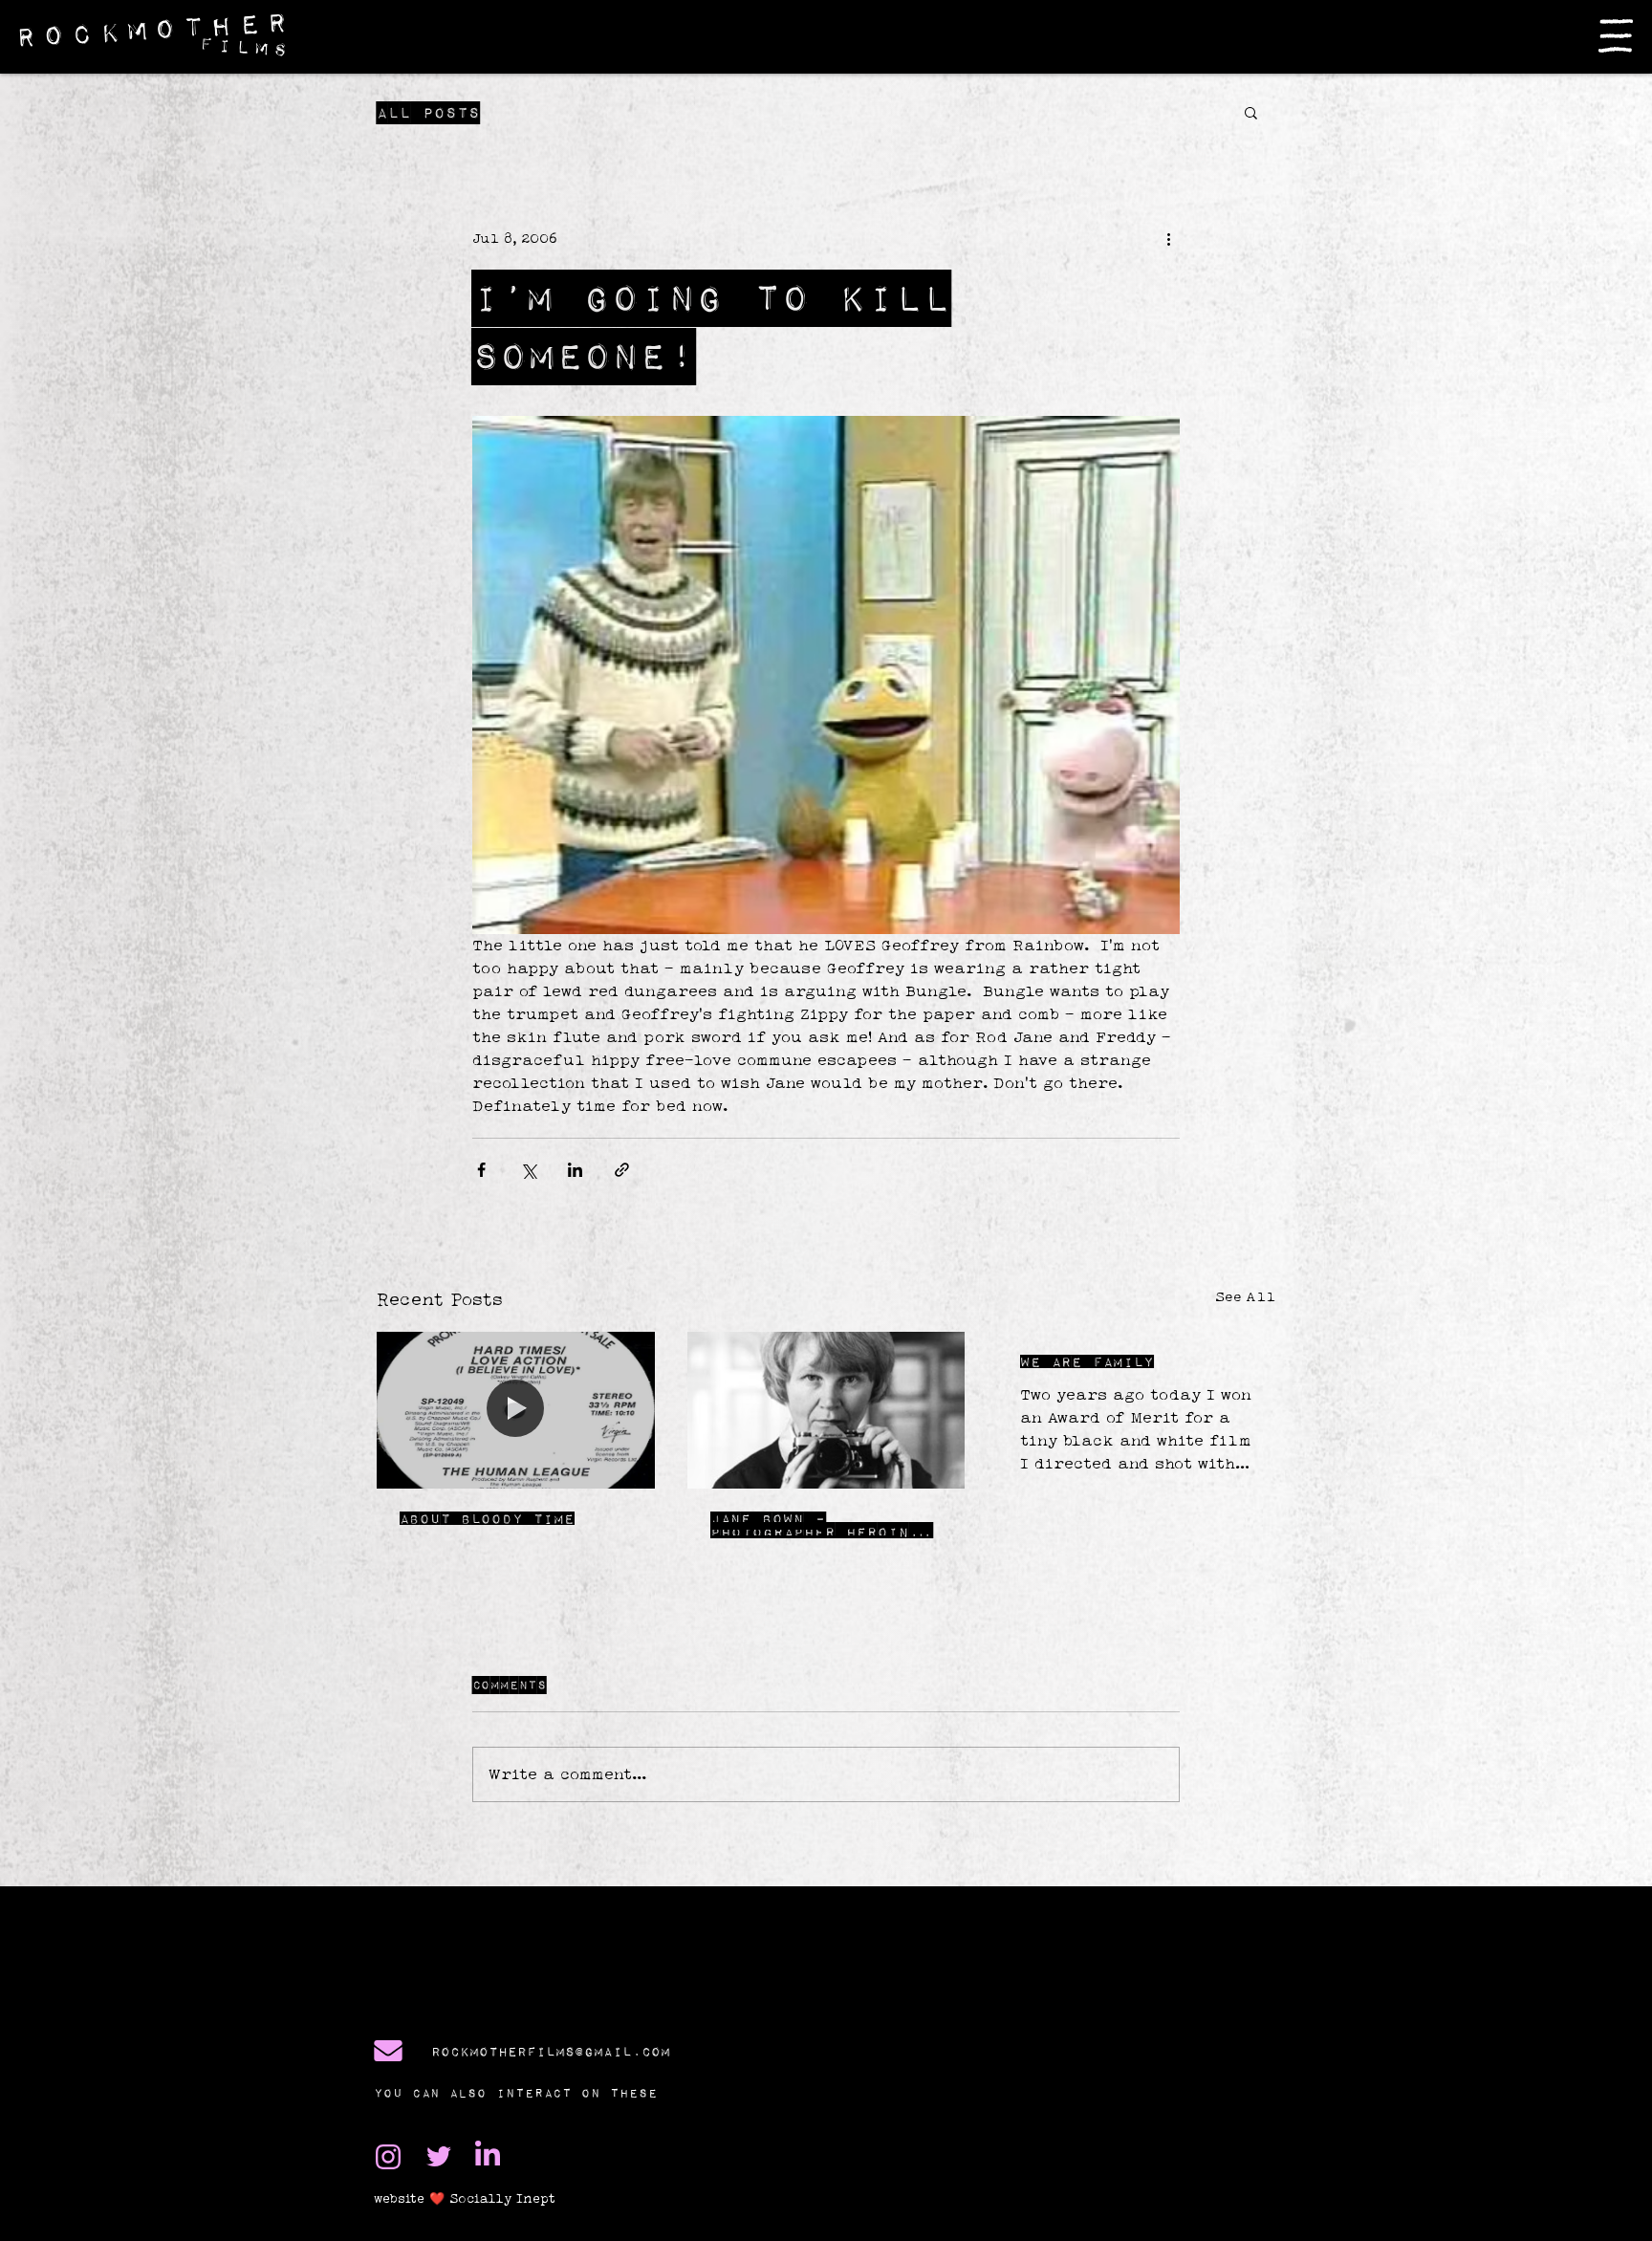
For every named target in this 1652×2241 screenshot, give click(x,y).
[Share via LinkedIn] (575, 1170)
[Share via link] (622, 1170)
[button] (1616, 36)
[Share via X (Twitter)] (528, 1170)
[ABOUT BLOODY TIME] (516, 1410)
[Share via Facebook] (481, 1170)
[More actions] (1168, 238)
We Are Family (1087, 1361)
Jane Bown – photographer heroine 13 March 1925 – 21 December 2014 (815, 1525)
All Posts (428, 112)
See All (1245, 1296)
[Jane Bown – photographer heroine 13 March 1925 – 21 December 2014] (826, 1410)
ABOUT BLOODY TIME (487, 1518)
